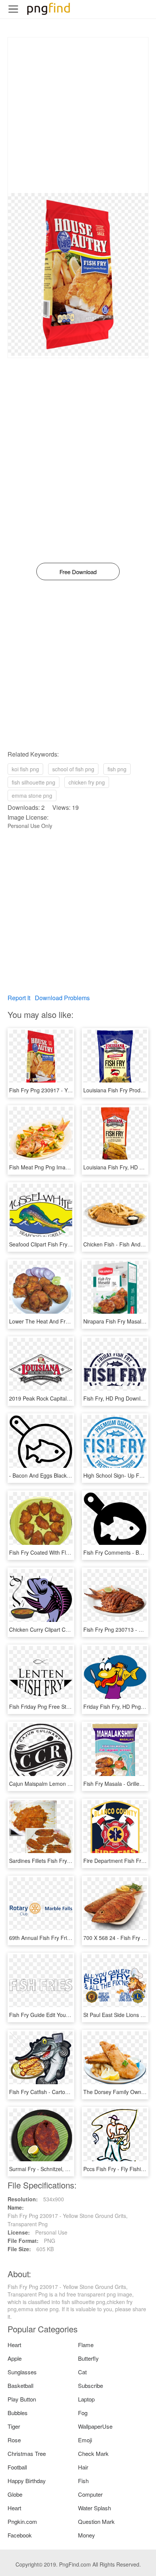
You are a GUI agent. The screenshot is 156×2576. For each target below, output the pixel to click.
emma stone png (32, 795)
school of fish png (73, 769)
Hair (83, 2467)
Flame (86, 2345)
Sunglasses (22, 2372)
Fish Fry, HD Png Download (116, 1398)
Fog (83, 2413)
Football (17, 2467)
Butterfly (88, 2358)
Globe (15, 2494)
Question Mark (96, 2521)
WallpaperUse (95, 2426)
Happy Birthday (27, 2481)
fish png (117, 769)
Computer (90, 2494)
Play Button (22, 2399)
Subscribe (90, 2385)
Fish (83, 2481)
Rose (14, 2440)
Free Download (78, 572)
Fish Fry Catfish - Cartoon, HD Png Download (64, 2092)
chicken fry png (87, 782)
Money (87, 2535)
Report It (19, 998)
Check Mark (93, 2453)
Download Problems (62, 998)
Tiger (14, 2426)
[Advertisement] (78, 115)
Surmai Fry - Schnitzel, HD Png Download (59, 2169)
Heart (14, 2345)
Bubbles (18, 2413)
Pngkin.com (22, 2521)
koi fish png (25, 769)
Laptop (86, 2399)
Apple (15, 2358)
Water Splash (94, 2508)
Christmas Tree (27, 2453)
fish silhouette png (34, 782)
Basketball (20, 2385)
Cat (82, 2372)
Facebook (20, 2535)
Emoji (85, 2440)
